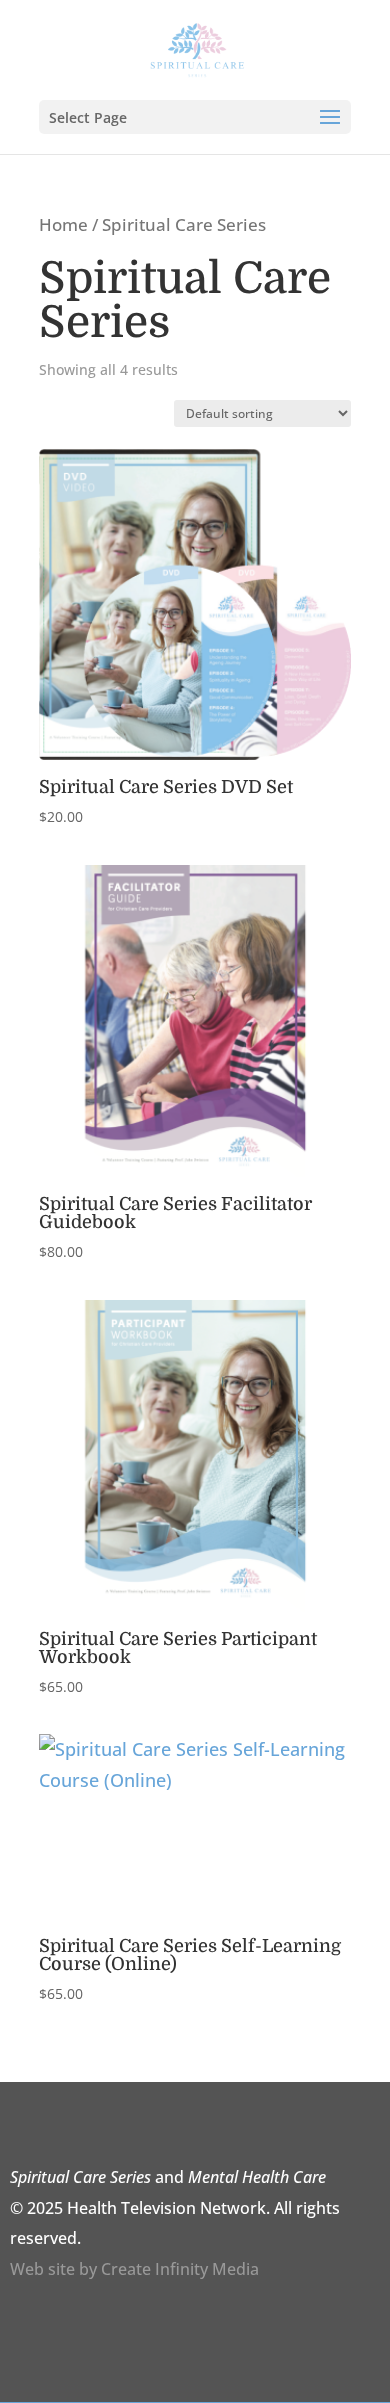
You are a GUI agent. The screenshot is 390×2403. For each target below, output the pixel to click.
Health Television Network (166, 2208)
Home (63, 224)
